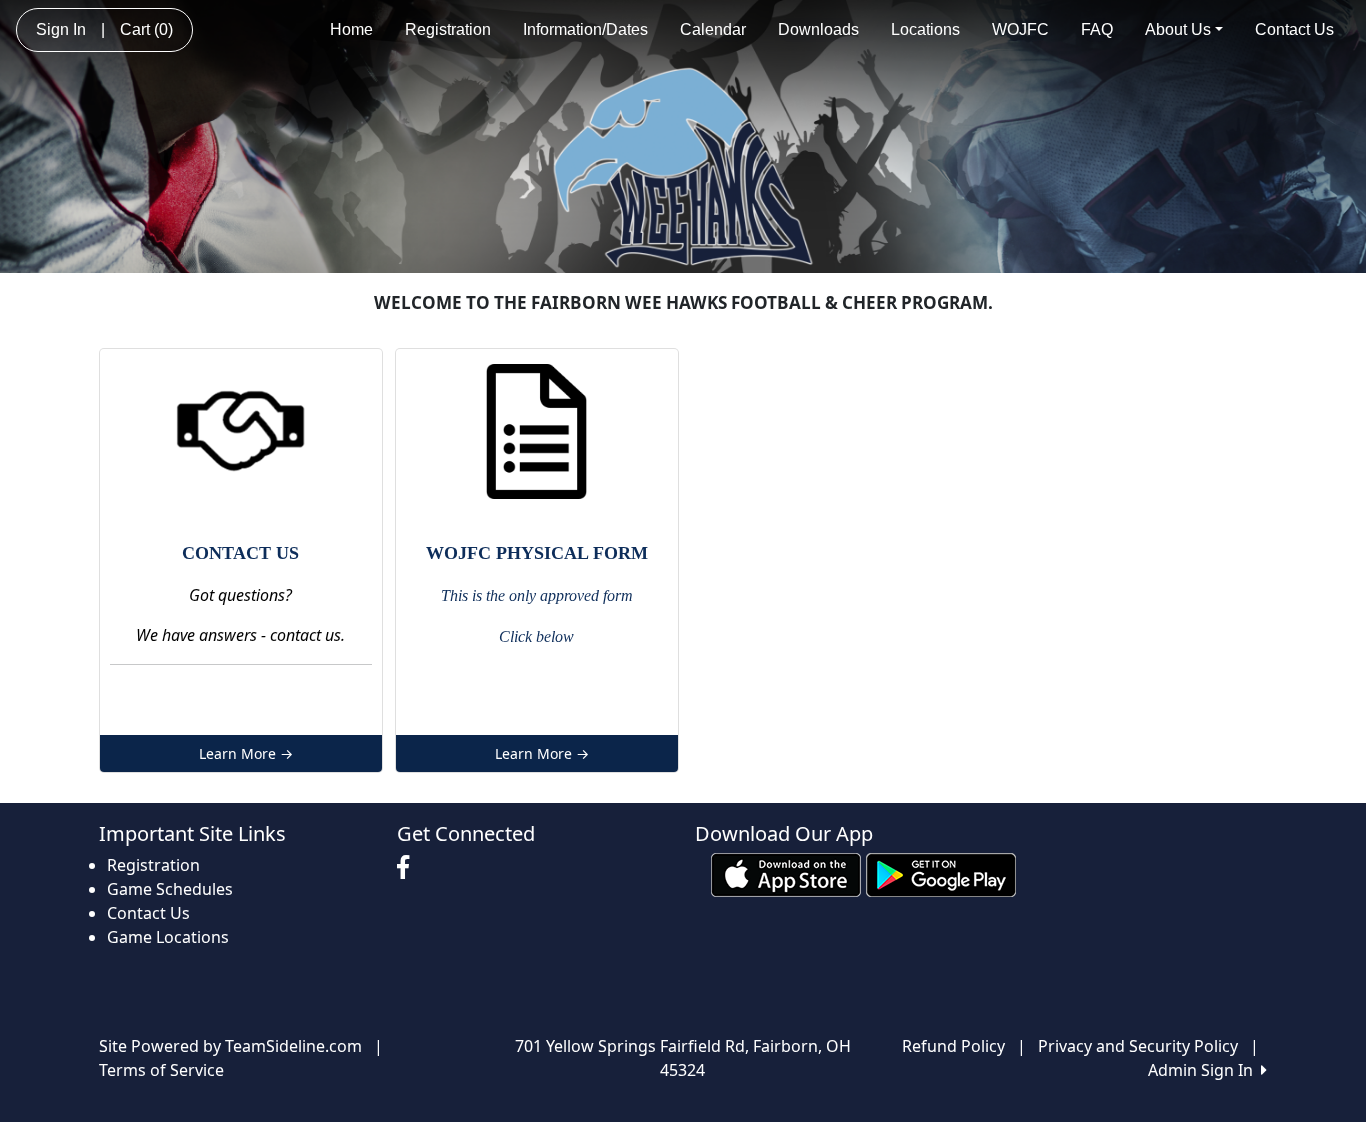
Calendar (713, 29)
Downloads (818, 29)
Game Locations (168, 937)
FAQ (1097, 29)
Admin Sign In (1204, 1070)
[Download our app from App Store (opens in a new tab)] (786, 873)
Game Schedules (170, 889)
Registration (448, 29)
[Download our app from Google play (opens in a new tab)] (941, 873)
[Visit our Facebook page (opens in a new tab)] (408, 868)
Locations (925, 29)
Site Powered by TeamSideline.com (230, 1046)
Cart (146, 29)
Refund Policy (953, 1046)
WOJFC (1020, 29)
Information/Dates (585, 29)
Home (351, 29)
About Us (1178, 29)
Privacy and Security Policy (1138, 1046)
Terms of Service (161, 1070)
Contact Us (1294, 29)
